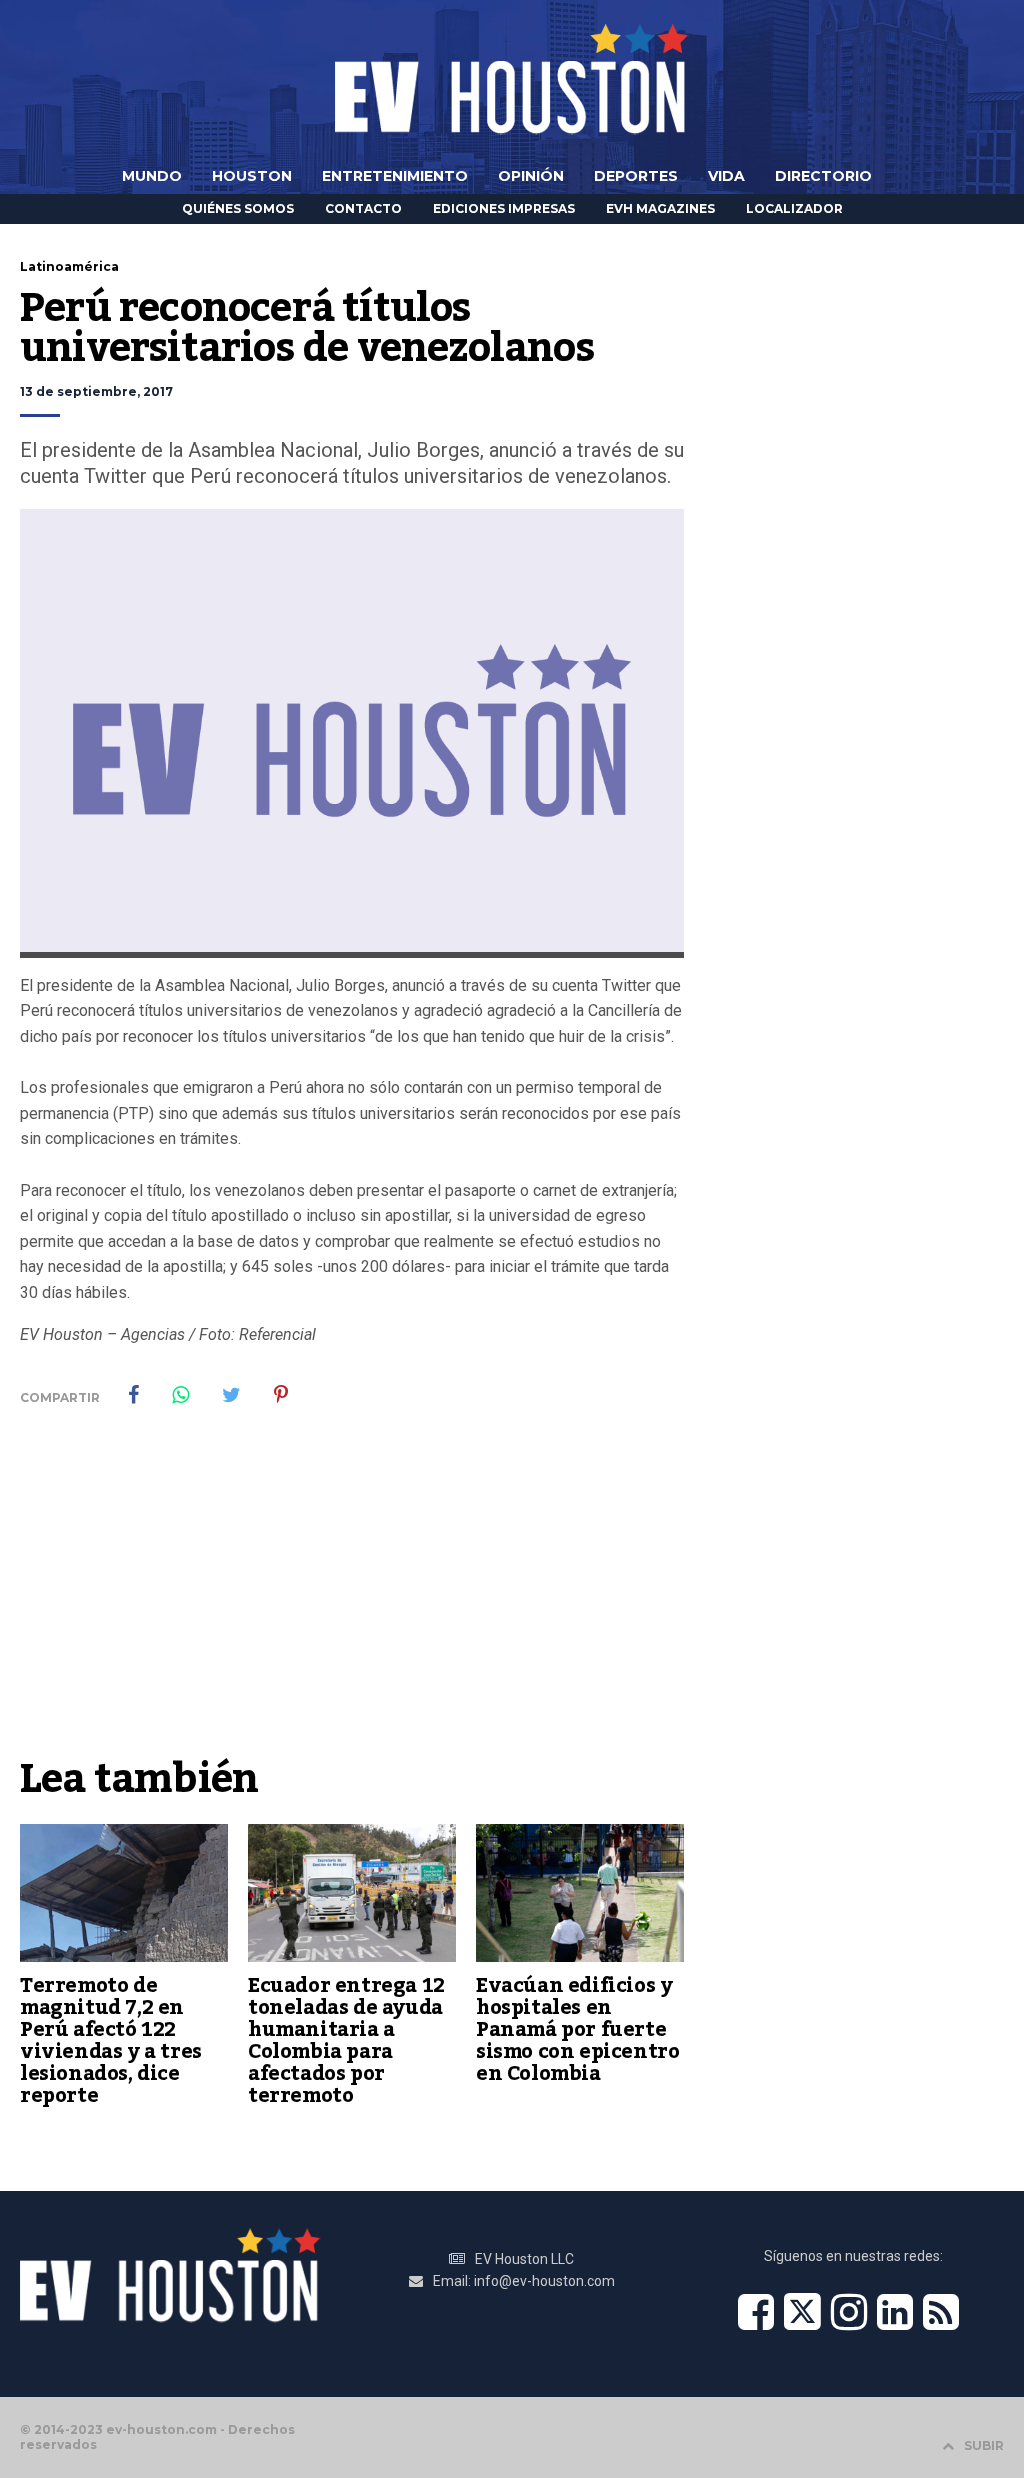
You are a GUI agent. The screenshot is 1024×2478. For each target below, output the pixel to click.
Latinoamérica (69, 266)
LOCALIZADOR (794, 208)
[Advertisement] (352, 1596)
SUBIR (984, 2445)
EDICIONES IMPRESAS (504, 208)
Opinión (531, 176)
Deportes (636, 176)
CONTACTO (363, 208)
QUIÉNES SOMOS (238, 208)
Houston (252, 176)
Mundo (152, 176)
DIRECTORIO (823, 176)
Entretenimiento (395, 176)
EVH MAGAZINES (660, 208)
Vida (726, 176)
